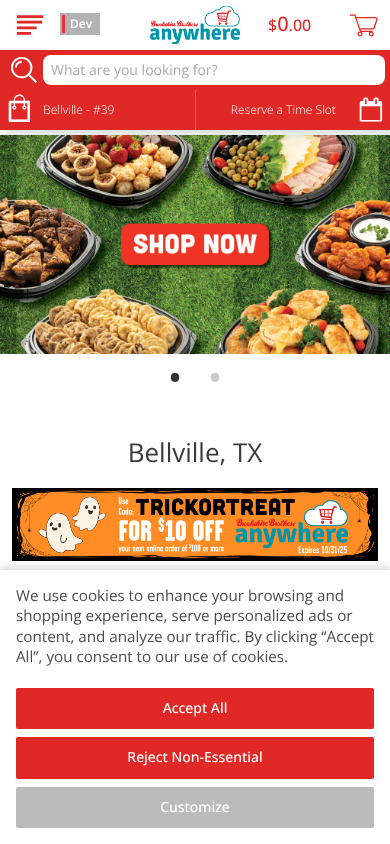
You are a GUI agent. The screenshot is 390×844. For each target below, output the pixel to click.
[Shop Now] (30, 25)
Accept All (195, 708)
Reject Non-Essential (194, 757)
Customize (195, 807)
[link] (195, 244)
